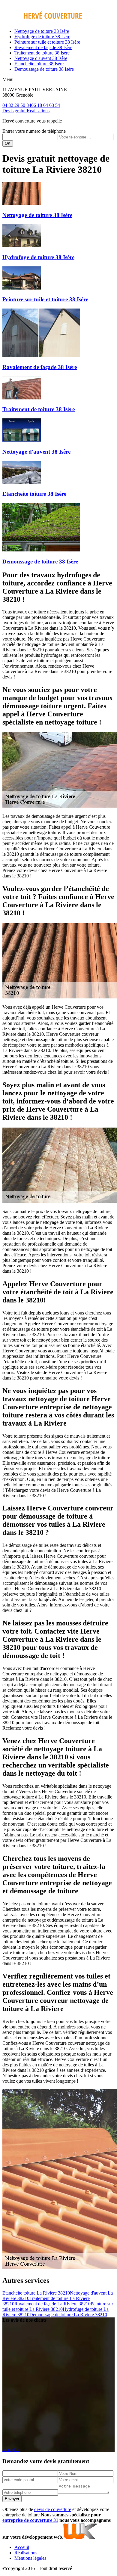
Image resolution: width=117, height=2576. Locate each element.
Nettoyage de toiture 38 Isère (42, 31)
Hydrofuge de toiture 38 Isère (42, 37)
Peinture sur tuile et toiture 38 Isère (47, 42)
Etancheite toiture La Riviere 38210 (36, 2293)
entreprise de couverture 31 (30, 2520)
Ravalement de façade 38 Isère (43, 47)
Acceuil (22, 2547)
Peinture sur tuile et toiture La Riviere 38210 (58, 2306)
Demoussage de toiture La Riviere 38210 (68, 2315)
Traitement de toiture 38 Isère (42, 53)
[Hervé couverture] (42, 21)
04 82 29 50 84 (17, 105)
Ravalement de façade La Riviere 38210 (52, 2304)
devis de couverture (53, 2509)
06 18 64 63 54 (46, 105)
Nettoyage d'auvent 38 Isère (41, 58)
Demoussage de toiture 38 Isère (44, 69)
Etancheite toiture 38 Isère (39, 64)
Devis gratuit (15, 111)
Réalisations (38, 111)
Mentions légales (30, 2558)
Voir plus (11, 2449)
